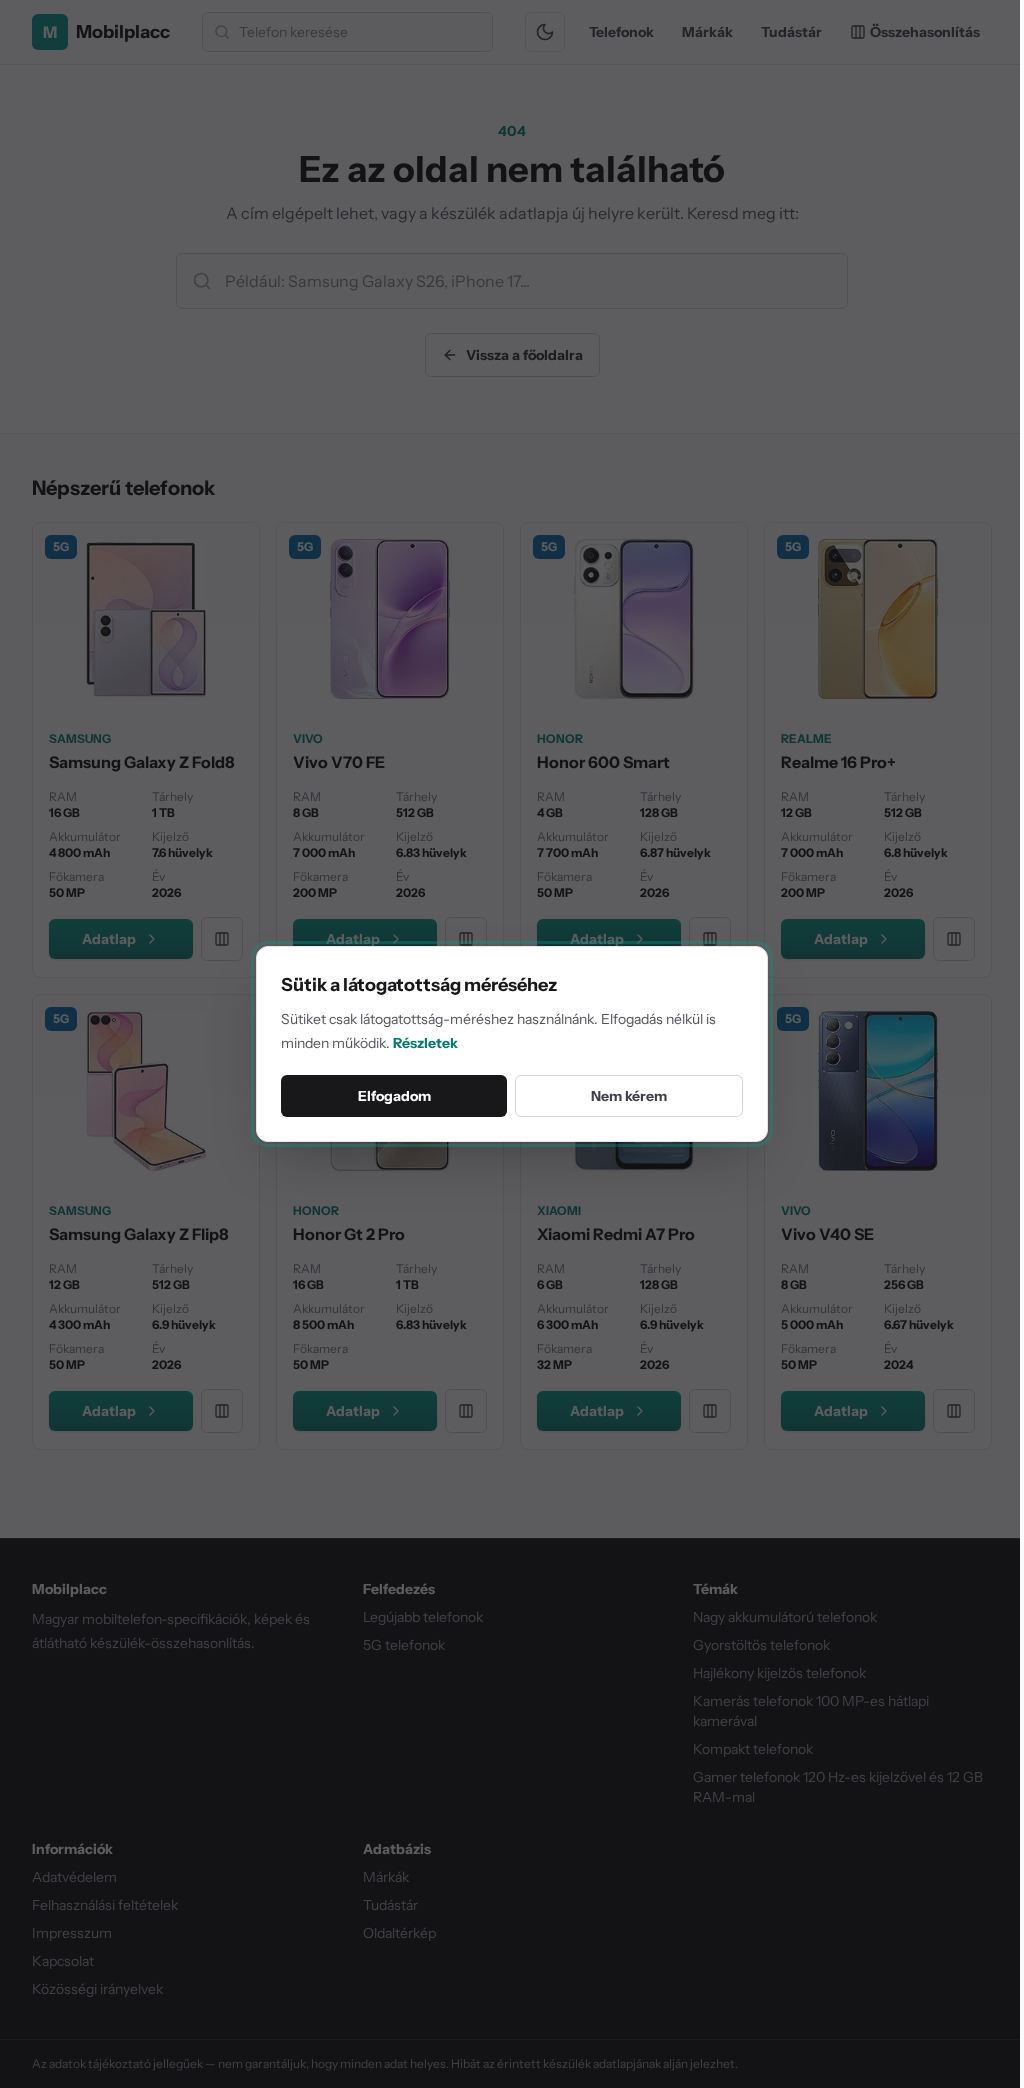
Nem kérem (629, 1096)
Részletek (425, 1043)
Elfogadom (394, 1096)
